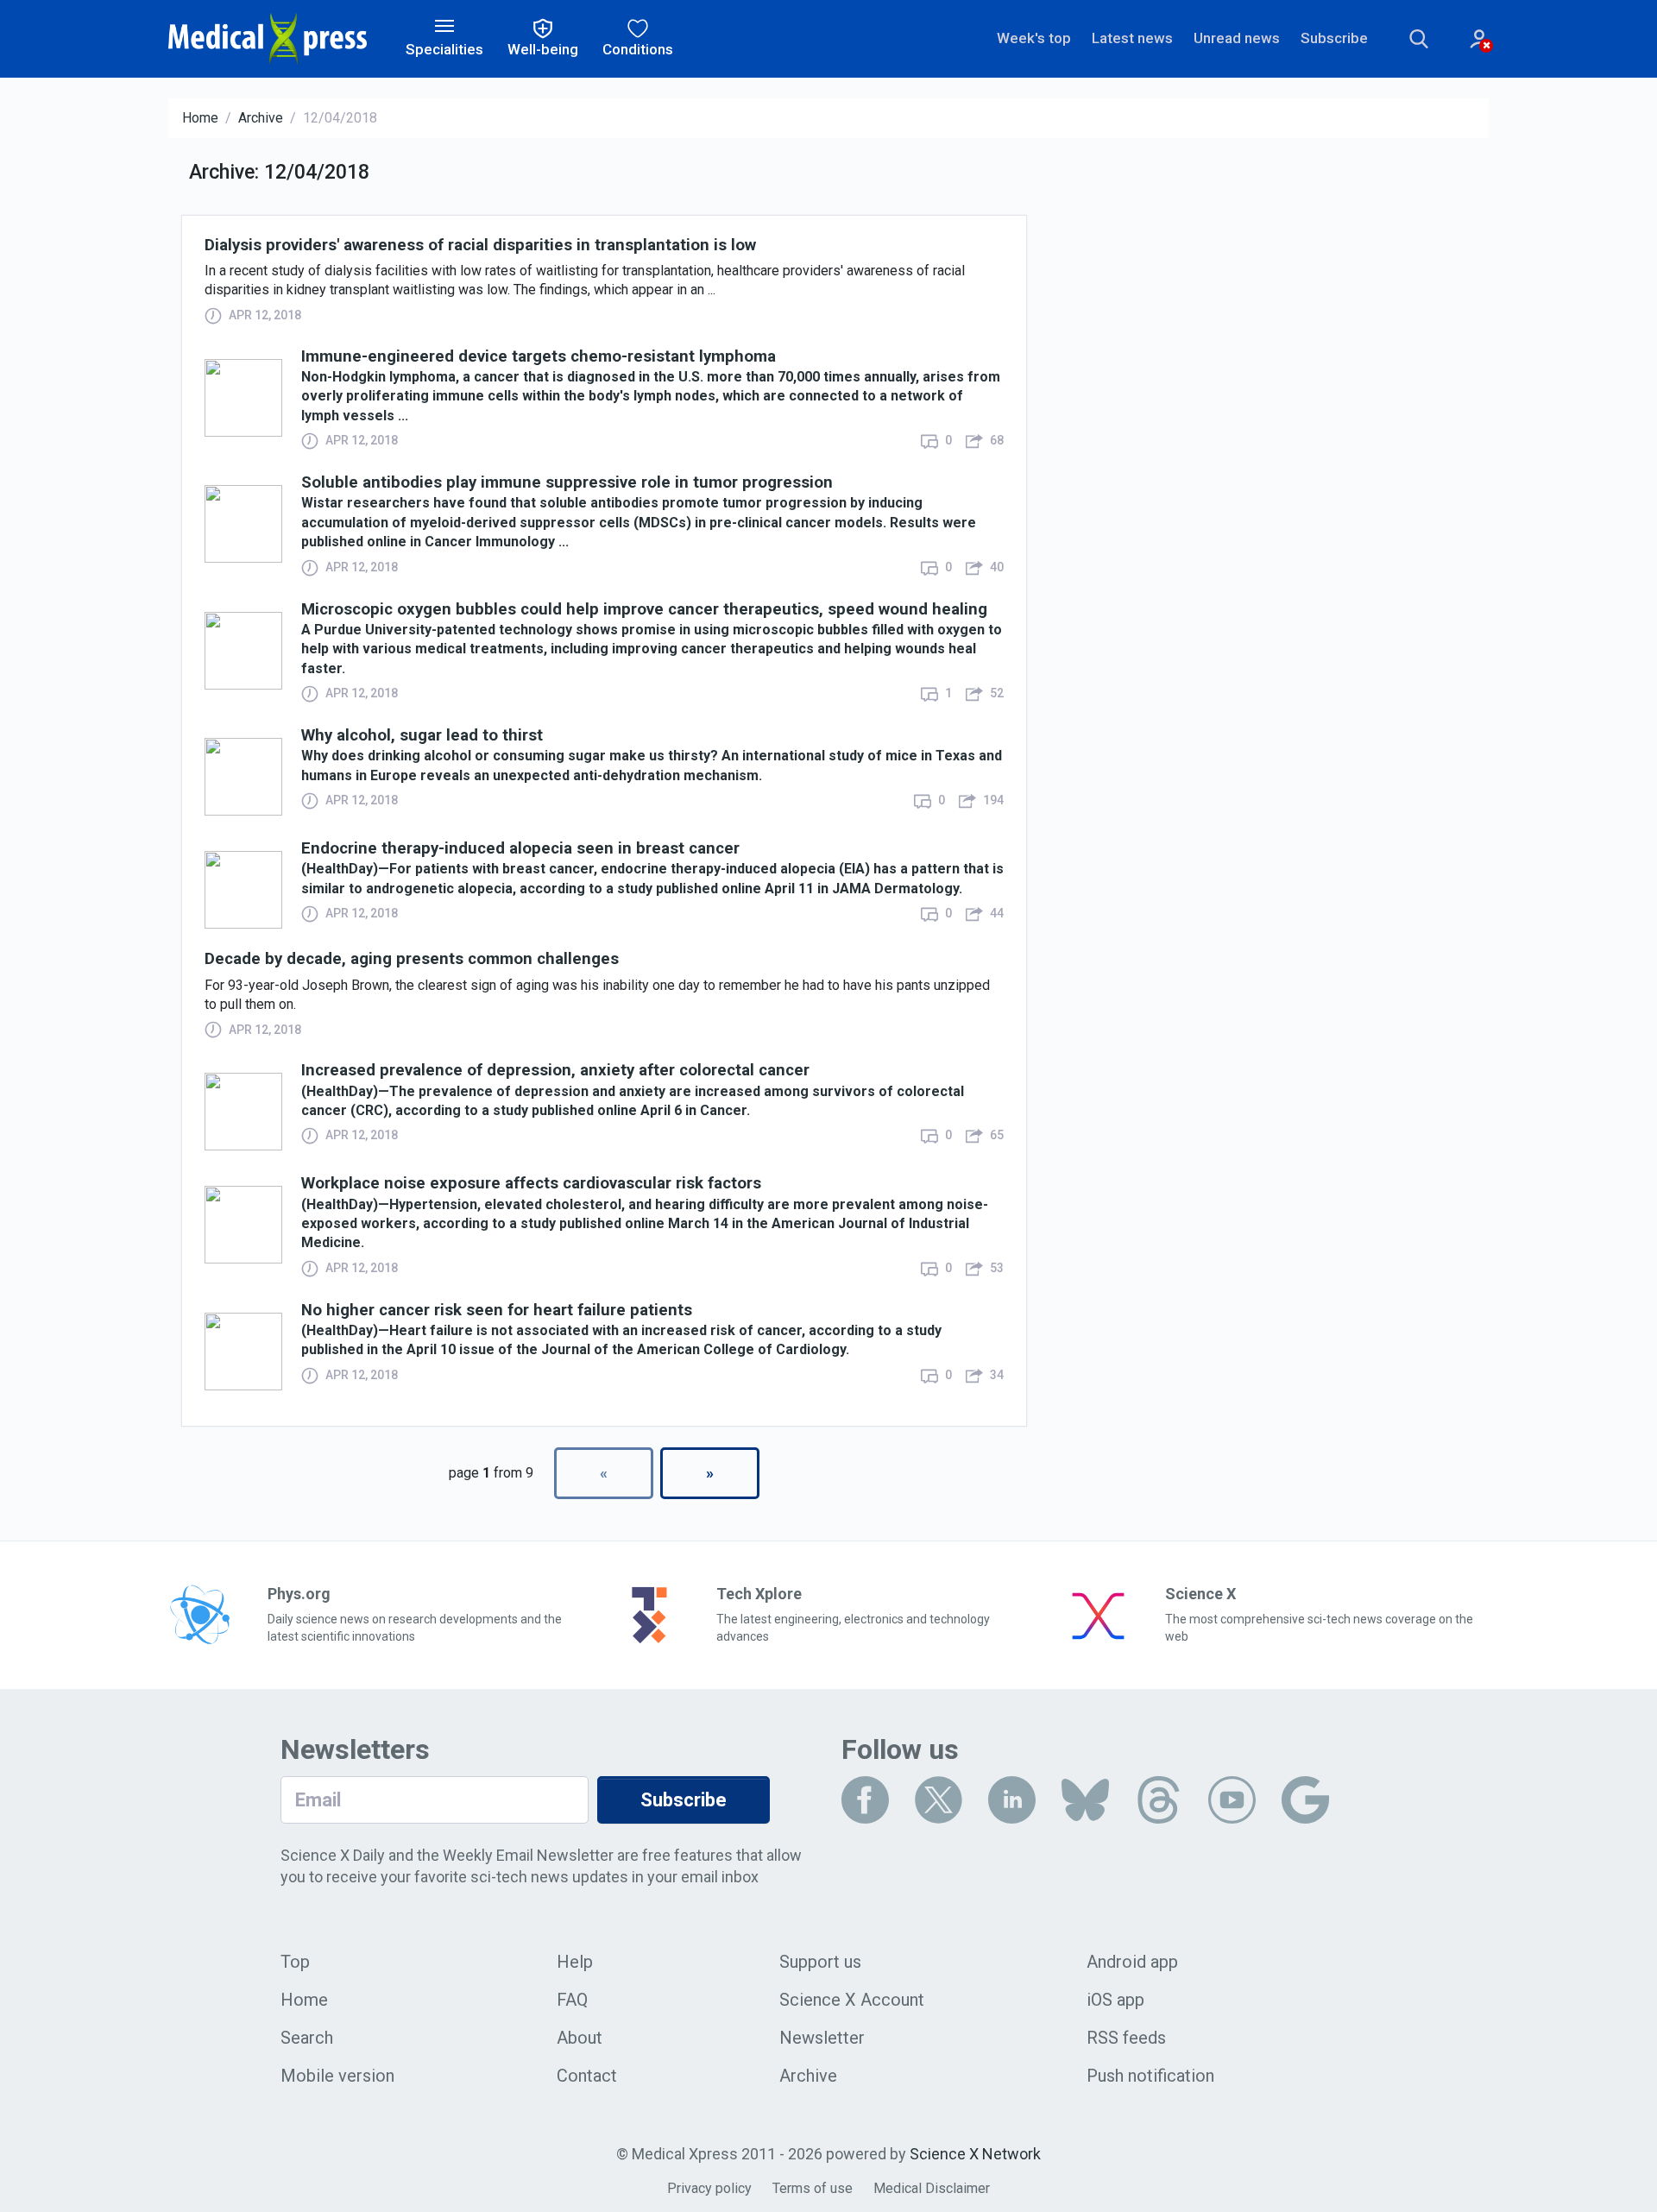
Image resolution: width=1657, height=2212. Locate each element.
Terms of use (813, 2188)
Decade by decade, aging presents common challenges (412, 959)
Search (307, 2038)
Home (200, 118)
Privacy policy (709, 2188)
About (580, 2038)
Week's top (1034, 38)
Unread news (1237, 38)
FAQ (572, 2000)
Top (295, 1962)
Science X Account (852, 2000)
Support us (820, 1962)
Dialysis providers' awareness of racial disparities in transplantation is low (480, 246)
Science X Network (975, 2154)
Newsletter (822, 2038)
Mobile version (337, 2076)
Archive (261, 118)
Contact (587, 2076)
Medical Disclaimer (932, 2188)
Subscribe (1334, 38)
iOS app (1115, 2000)
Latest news (1132, 38)
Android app (1132, 1962)
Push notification (1150, 2076)
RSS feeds (1126, 2038)
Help (575, 1962)
